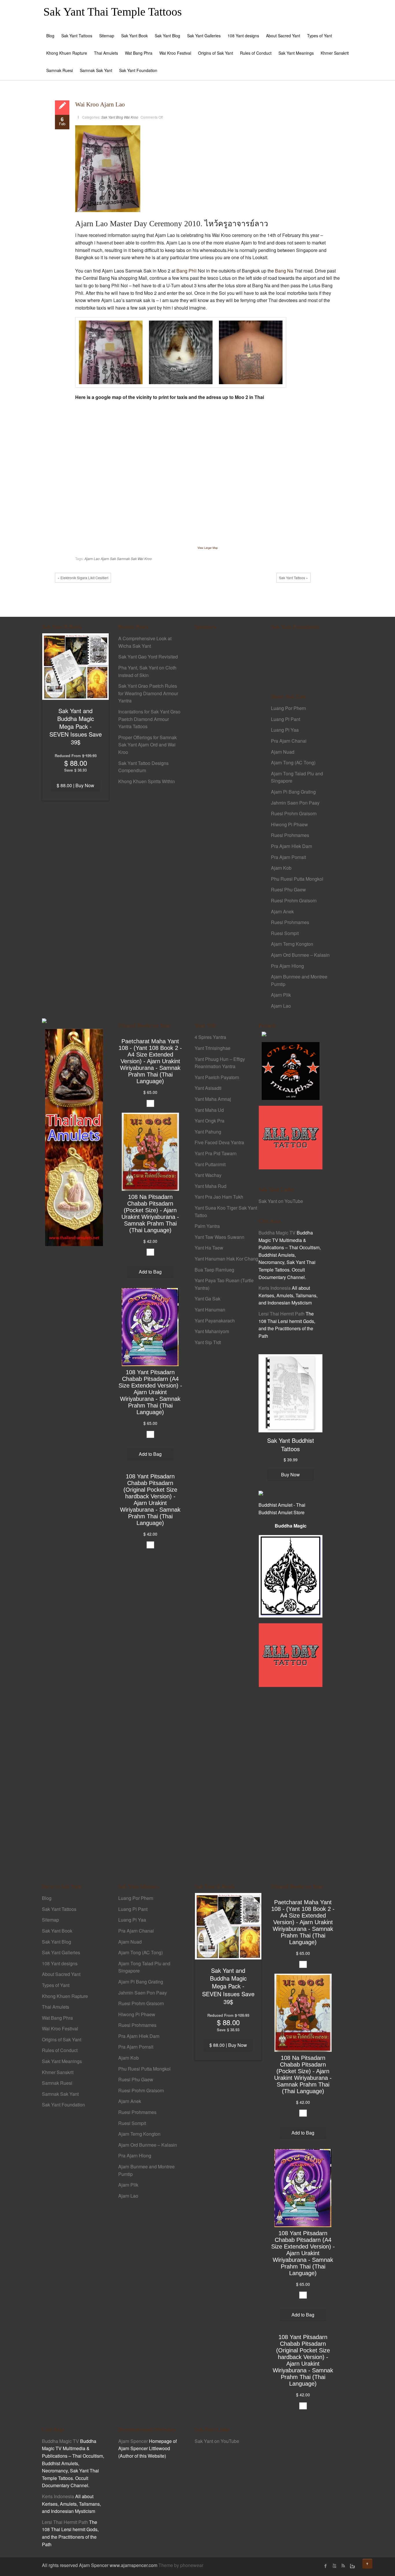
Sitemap (107, 36)
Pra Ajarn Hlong (287, 966)
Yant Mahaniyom (212, 1331)
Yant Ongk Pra (210, 1121)
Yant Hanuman (210, 1310)
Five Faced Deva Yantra (219, 1142)
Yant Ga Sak (207, 1299)
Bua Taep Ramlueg (214, 1270)
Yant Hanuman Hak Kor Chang (226, 1259)
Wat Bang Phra (139, 53)
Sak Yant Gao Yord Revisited (148, 657)
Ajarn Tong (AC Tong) (293, 762)
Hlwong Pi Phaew (289, 824)
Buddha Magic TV (277, 1233)
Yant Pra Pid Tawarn (216, 1153)
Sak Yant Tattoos (77, 36)
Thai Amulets (106, 53)
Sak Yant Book (134, 36)
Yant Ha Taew (209, 1248)
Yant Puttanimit (210, 1164)
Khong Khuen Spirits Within (147, 781)
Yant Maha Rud (211, 1186)
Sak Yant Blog (167, 36)
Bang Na (284, 271)
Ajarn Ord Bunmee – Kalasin (300, 955)
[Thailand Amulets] (74, 1137)
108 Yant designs (243, 36)
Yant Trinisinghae (213, 1048)
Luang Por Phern (288, 708)
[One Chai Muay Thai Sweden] (291, 1071)
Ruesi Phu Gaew (288, 889)
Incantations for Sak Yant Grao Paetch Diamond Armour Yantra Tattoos (149, 719)
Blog (50, 36)
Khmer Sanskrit (335, 53)
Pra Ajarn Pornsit (288, 857)
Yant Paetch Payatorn (217, 1077)
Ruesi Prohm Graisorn (294, 813)
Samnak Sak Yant (96, 70)
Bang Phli (187, 271)
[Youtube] (334, 2566)
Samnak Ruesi (60, 70)
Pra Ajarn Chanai (289, 741)
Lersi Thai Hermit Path (282, 1314)
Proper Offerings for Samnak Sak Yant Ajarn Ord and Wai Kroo (147, 745)
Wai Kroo (131, 117)
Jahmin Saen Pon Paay (295, 803)
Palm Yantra (207, 1226)
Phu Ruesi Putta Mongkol (297, 879)
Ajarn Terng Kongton (292, 944)
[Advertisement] (227, 735)
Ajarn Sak (108, 559)
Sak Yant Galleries (204, 36)
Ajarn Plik (281, 995)
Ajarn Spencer (133, 2441)
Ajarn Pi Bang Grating (293, 792)
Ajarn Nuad (283, 752)
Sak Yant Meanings (296, 53)
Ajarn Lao (92, 559)
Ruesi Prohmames (290, 835)
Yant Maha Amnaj (213, 1099)
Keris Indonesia (275, 1288)
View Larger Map (208, 548)
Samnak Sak (127, 559)
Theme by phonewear (181, 2565)
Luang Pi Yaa (285, 730)
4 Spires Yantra (210, 1037)
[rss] (343, 2566)
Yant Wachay (208, 1175)
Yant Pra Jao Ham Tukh (219, 1197)
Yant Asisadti (208, 1088)
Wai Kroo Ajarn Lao (100, 104)
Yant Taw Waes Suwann (219, 1237)
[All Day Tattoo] (291, 1137)
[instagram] (352, 2566)
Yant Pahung (208, 1132)
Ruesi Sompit (285, 933)
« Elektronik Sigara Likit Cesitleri (83, 578)
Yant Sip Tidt (208, 1342)
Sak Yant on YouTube (281, 1201)
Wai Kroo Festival (175, 53)
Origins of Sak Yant (216, 53)
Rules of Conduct (256, 53)
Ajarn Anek (282, 911)
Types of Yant (320, 36)
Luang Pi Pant (286, 719)
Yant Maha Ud (209, 1110)
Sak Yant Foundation (138, 70)
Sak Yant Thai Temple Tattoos (113, 12)
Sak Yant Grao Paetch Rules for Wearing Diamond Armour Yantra (148, 693)
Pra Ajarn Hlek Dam (291, 846)
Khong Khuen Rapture (67, 53)
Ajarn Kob (281, 868)
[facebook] (326, 2566)
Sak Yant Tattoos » (294, 578)
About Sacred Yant (283, 36)
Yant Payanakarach (215, 1321)
